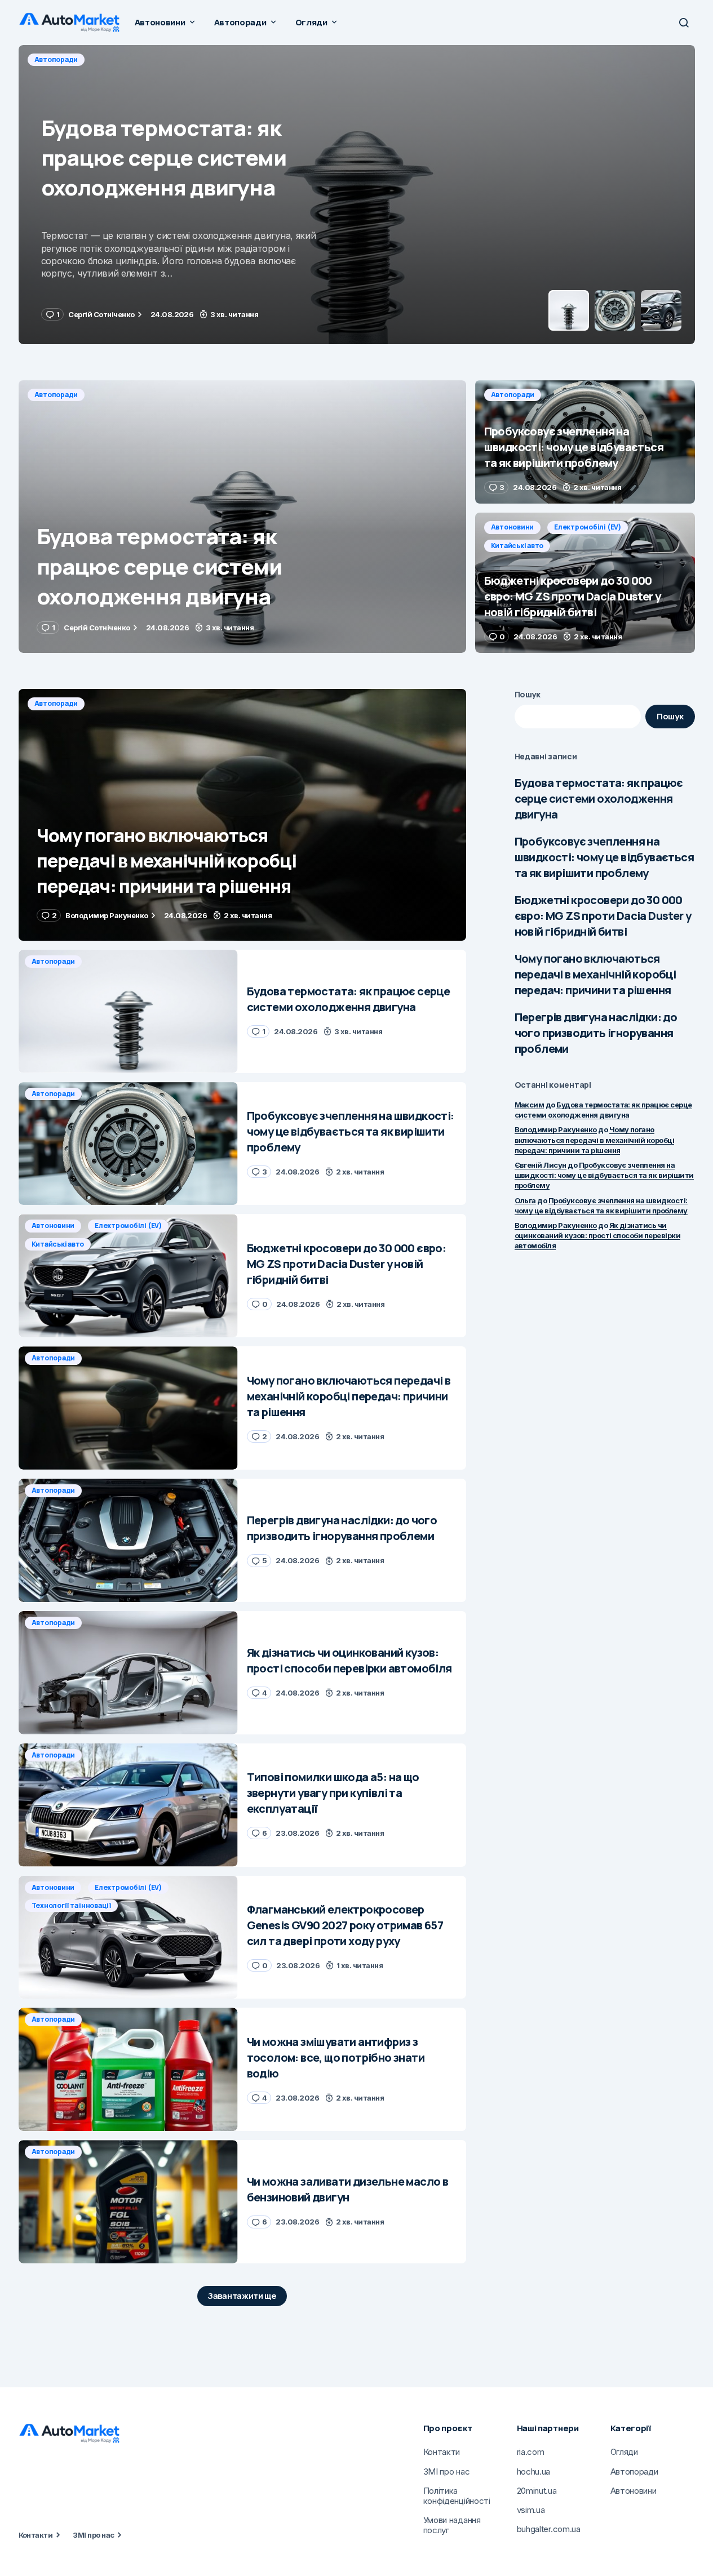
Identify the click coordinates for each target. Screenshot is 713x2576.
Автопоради (56, 59)
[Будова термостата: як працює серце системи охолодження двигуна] (242, 517)
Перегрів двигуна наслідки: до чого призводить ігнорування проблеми (596, 1033)
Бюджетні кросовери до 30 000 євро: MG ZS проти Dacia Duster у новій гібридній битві (603, 916)
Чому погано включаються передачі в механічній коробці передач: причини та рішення (595, 974)
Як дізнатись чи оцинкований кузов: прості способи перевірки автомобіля (598, 1235)
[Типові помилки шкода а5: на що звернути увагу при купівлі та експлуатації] (128, 1805)
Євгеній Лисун (541, 1165)
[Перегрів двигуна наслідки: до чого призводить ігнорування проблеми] (128, 1540)
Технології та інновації (71, 1905)
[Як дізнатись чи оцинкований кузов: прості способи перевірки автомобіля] (128, 1673)
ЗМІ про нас (93, 2535)
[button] (684, 23)
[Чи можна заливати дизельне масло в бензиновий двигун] (128, 2202)
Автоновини (513, 527)
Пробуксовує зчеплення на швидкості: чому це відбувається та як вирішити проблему (604, 857)
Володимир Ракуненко (556, 1129)
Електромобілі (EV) (588, 527)
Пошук (528, 694)
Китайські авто (517, 546)
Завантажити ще (242, 2296)
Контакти (36, 2535)
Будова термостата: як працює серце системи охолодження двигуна (599, 798)
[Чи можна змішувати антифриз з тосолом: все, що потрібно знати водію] (128, 2069)
